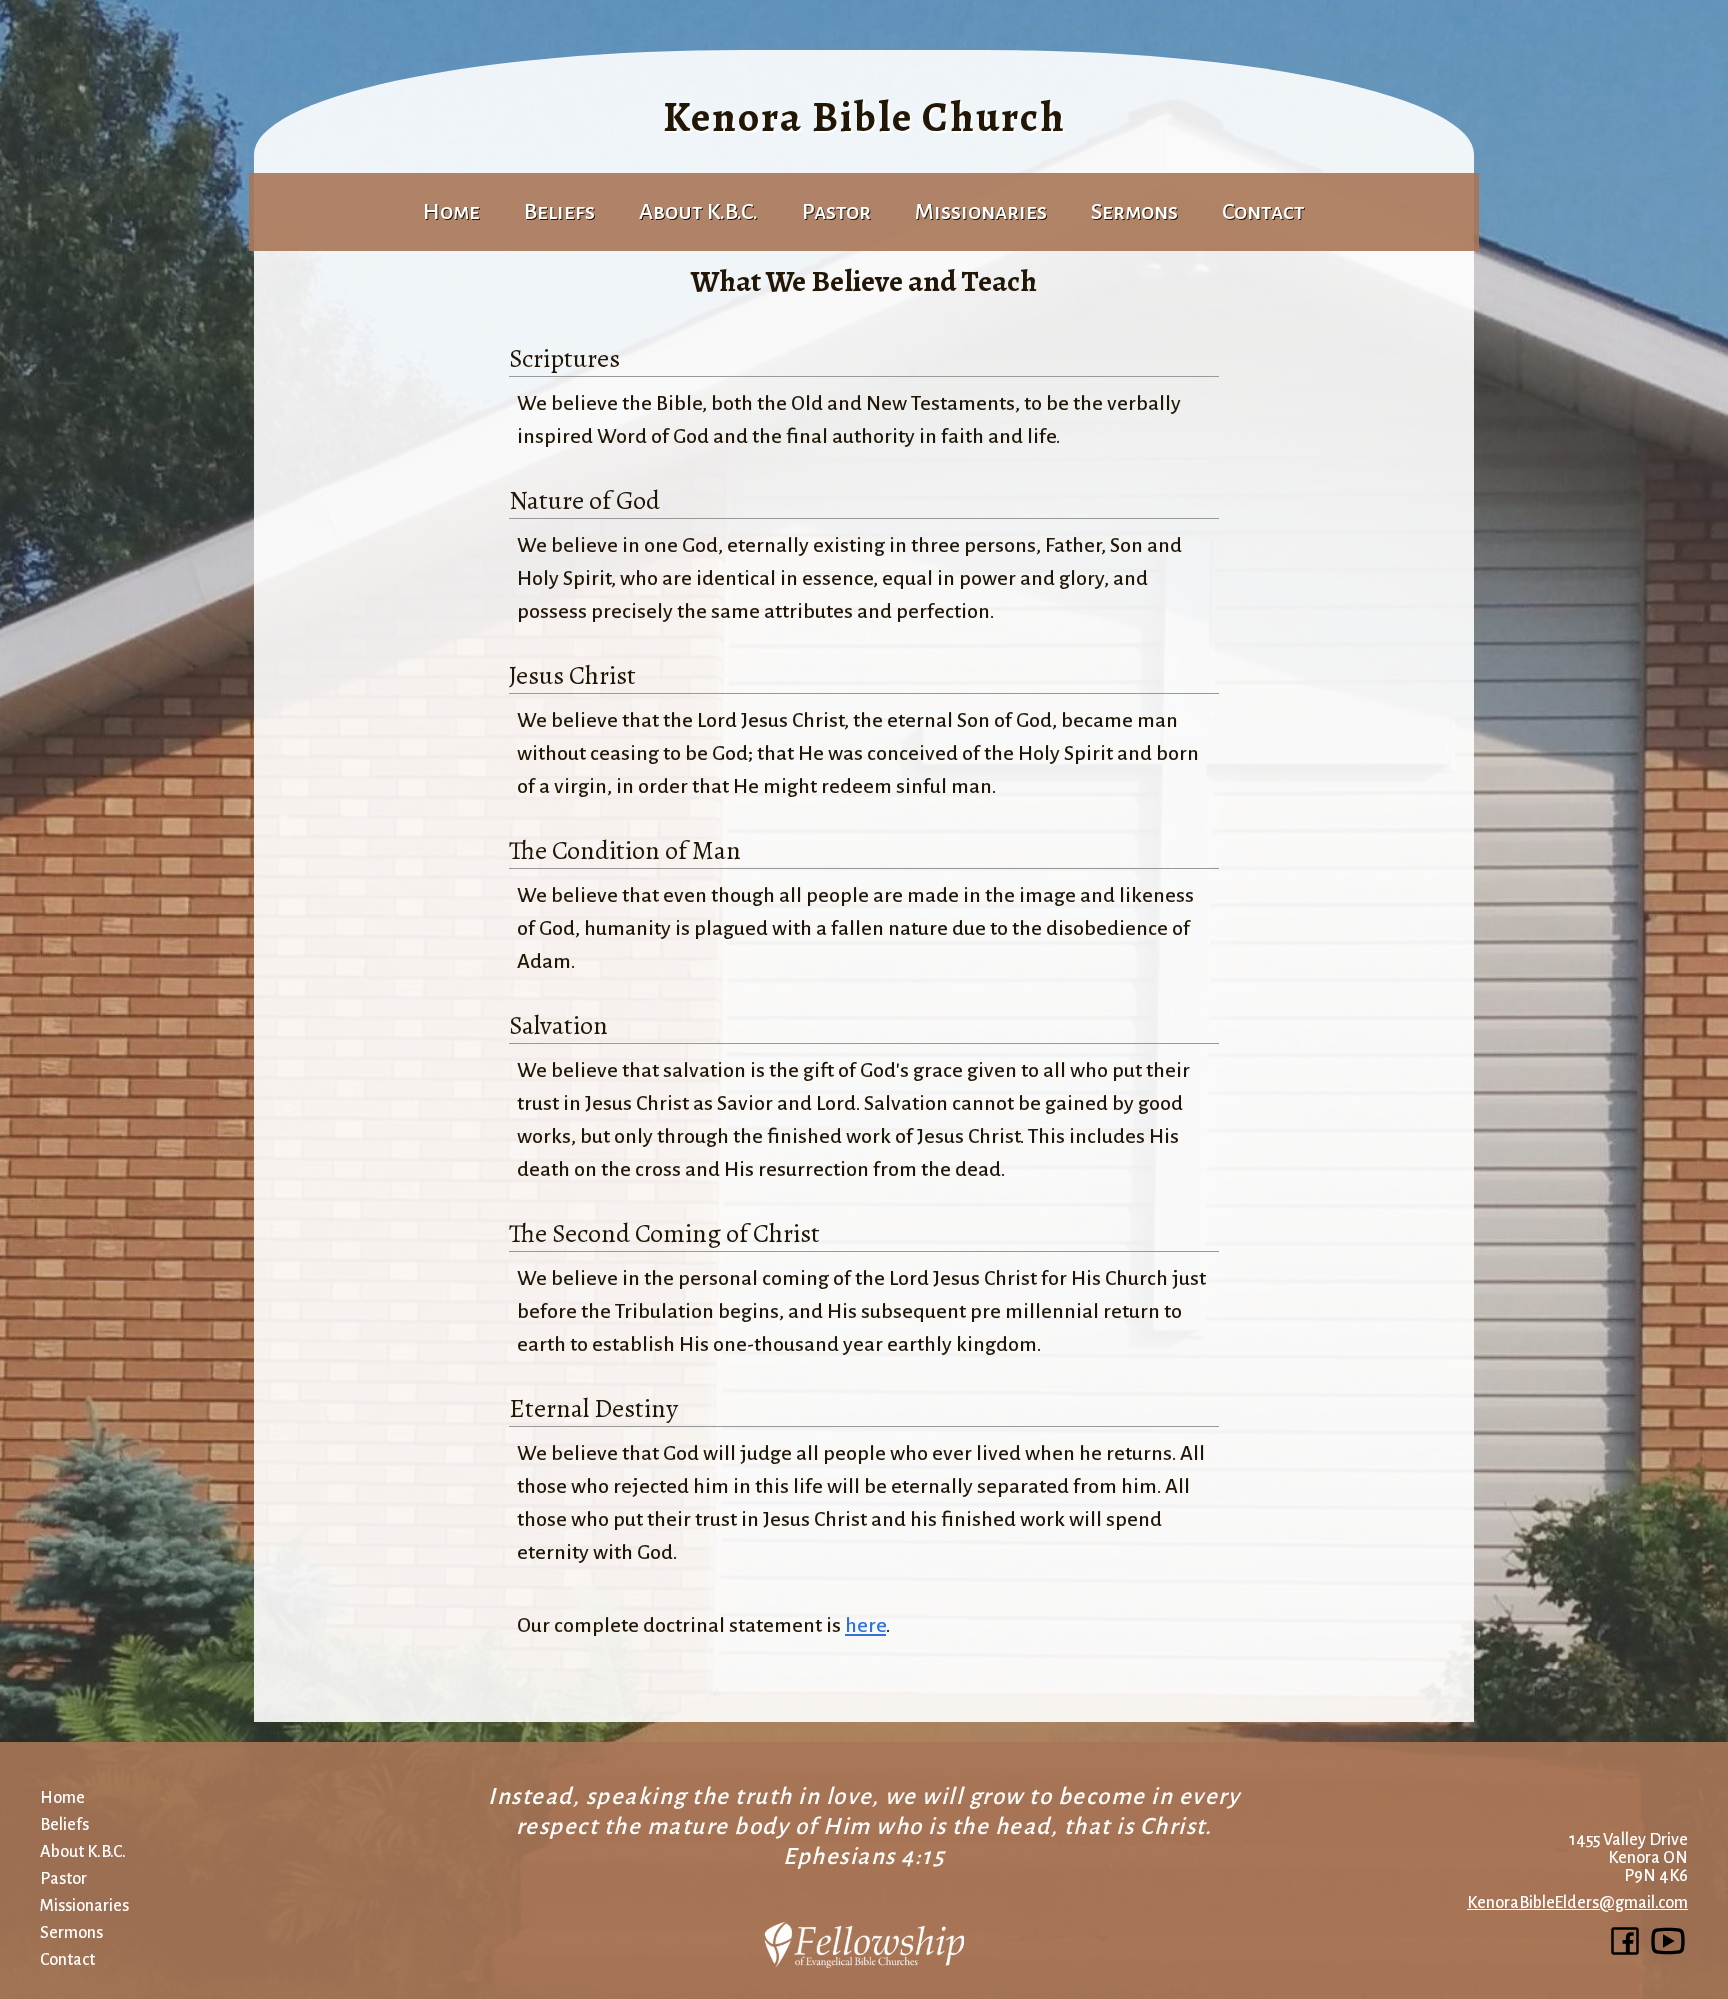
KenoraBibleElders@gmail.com (1577, 1903)
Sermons (1134, 212)
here (865, 1625)
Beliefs (64, 1825)
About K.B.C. (698, 212)
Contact (1263, 212)
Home (451, 212)
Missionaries (981, 212)
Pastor (836, 212)
